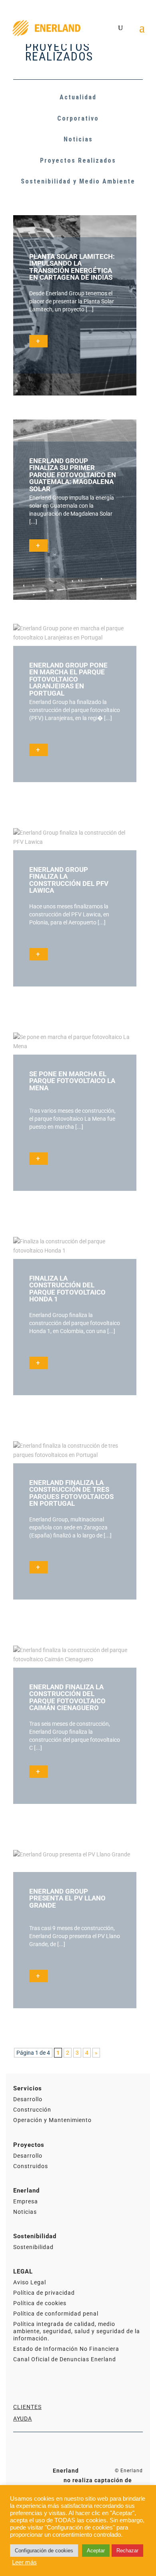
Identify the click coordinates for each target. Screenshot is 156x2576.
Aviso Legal (30, 2282)
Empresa (26, 2201)
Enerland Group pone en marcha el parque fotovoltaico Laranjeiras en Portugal (68, 679)
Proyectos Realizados (78, 160)
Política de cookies (40, 2303)
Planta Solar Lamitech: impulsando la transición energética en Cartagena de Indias (72, 267)
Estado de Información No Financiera (66, 2349)
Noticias (78, 139)
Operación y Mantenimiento (52, 2120)
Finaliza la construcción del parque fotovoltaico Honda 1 (67, 1289)
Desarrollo (28, 2099)
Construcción (32, 2110)
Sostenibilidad (33, 2247)
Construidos (31, 2166)
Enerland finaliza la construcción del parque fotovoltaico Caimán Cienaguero (67, 1697)
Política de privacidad (44, 2293)
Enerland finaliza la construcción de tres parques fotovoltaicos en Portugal (71, 1493)
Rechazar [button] (127, 2551)
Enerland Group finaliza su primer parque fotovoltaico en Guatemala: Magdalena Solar (73, 475)
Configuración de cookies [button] (44, 2551)
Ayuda (23, 2419)
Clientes (27, 2407)
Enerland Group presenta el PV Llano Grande (67, 1898)
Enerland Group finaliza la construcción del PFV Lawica (69, 880)
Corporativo (78, 118)
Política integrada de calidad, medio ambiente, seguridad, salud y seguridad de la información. (77, 2331)
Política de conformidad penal (56, 2314)
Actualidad (78, 97)
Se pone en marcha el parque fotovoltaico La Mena (72, 1081)
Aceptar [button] (96, 2551)
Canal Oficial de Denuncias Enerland (65, 2359)
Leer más (24, 2562)
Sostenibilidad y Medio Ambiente (78, 181)
